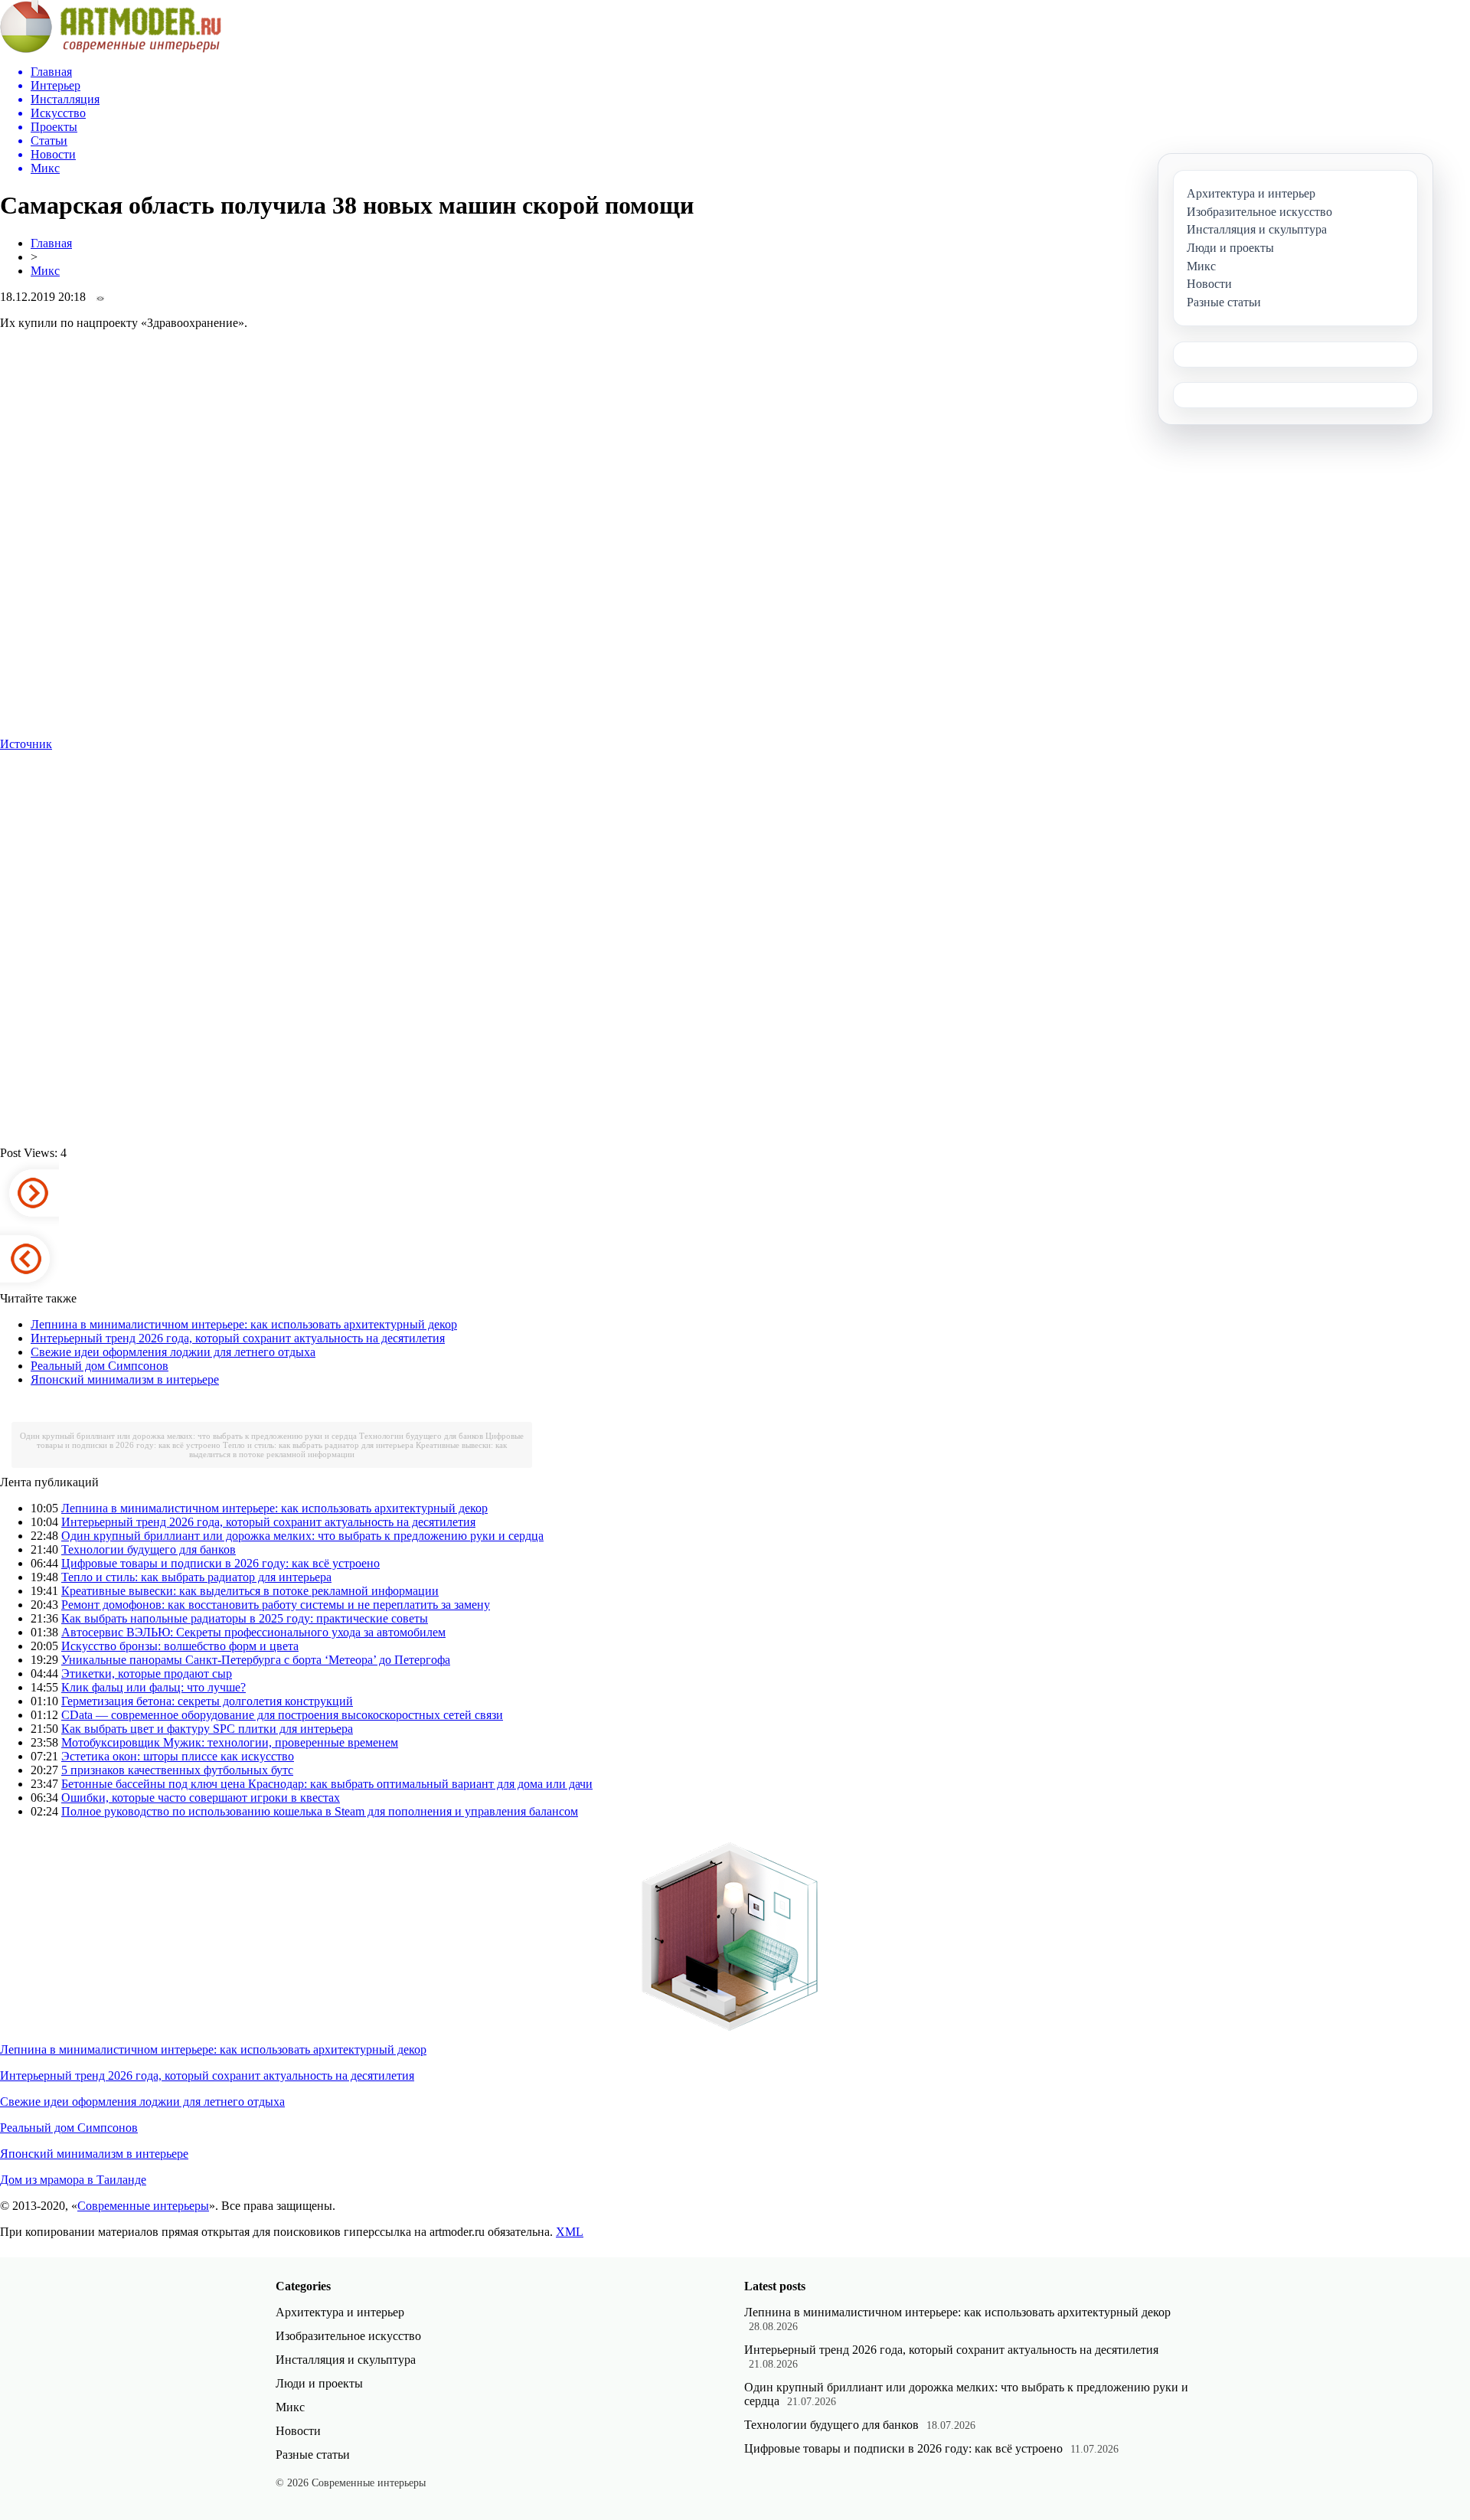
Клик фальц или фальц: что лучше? (154, 1687)
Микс (45, 271)
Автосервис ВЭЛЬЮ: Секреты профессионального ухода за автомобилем (253, 1632)
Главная (51, 243)
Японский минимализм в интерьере (125, 1379)
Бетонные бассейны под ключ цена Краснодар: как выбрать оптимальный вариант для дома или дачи (327, 1784)
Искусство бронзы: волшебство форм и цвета (180, 1646)
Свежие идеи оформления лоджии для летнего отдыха (173, 1352)
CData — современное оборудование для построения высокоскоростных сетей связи (282, 1715)
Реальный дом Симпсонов (100, 1366)
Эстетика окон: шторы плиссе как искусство (178, 1756)
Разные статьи (313, 2455)
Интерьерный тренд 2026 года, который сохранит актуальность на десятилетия (238, 1338)
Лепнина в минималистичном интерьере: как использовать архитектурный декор (244, 1324)
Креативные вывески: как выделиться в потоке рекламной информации (348, 1450)
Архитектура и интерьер (340, 2312)
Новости (298, 2431)
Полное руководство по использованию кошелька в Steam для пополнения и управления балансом (320, 1811)
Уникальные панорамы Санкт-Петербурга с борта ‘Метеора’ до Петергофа (256, 1660)
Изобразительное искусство (348, 2336)
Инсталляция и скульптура (346, 2360)
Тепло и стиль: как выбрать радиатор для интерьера (318, 1445)
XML (570, 2232)
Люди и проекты (319, 2383)
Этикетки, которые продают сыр (147, 1673)
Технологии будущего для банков (421, 1436)
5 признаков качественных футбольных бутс (177, 1770)
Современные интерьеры (143, 2206)
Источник (26, 744)
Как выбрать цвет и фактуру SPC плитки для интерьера (207, 1729)
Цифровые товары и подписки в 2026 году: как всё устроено (220, 1563)
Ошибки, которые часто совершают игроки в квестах (201, 1798)
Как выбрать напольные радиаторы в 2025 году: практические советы (245, 1618)
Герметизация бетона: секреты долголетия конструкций (207, 1701)
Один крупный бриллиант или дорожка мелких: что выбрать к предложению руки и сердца (188, 1436)
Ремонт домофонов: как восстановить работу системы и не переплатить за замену (276, 1605)
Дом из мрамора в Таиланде (73, 2180)
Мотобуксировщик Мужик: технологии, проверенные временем (230, 1742)
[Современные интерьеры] (111, 49)
